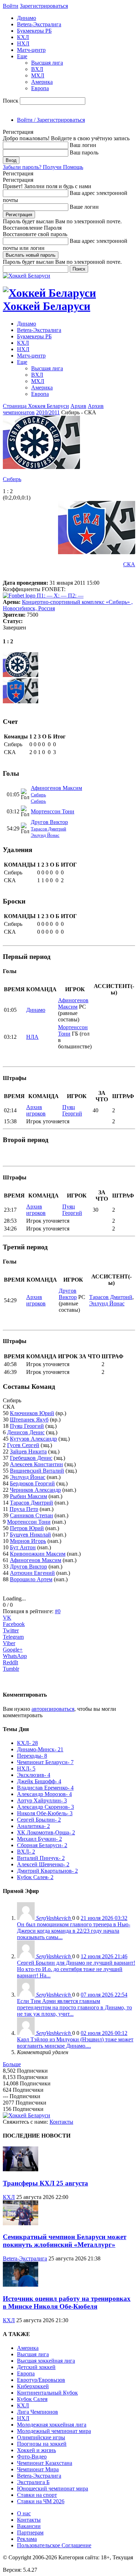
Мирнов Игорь (28, 1541)
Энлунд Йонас (45, 835)
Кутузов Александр (33, 1439)
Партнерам (30, 2533)
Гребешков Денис (31, 1458)
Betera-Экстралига (39, 24)
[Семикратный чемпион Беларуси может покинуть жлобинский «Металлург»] (21, 2223)
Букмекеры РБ (34, 31)
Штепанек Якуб (29, 1420)
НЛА (32, 1037)
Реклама (27, 2539)
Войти (11, 6)
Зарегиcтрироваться (44, 6)
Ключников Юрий (32, 1413)
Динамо (27, 18)
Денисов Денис (26, 1432)
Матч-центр (31, 50)
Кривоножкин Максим (38, 1554)
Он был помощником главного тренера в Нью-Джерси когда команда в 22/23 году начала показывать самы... (74, 1931)
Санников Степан (31, 1515)
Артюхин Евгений (32, 1573)
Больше (12, 2064)
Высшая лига (47, 63)
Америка (42, 82)
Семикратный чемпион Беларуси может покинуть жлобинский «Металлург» (65, 2241)
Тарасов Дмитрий (48, 829)
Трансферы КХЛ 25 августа (45, 2183)
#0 (58, 1611)
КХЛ (23, 37)
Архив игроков (36, 1110)
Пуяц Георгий (72, 1110)
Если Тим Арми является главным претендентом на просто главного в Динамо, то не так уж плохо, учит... (74, 2007)
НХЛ (23, 43)
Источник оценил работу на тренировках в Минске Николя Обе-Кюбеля (67, 2302)
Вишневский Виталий (37, 1471)
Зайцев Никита (28, 1451)
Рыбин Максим (28, 1496)
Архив (78, 406)
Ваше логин (84, 207)
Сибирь (12, 479)
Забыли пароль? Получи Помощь (43, 167)
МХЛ (38, 75)
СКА (129, 564)
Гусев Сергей (23, 1445)
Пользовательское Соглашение (54, 2545)
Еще (22, 56)
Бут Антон (23, 1547)
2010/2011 (48, 412)
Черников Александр (35, 1490)
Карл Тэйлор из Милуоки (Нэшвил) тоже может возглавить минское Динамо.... (75, 2043)
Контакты (61, 2122)
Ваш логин (83, 145)
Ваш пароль (84, 152)
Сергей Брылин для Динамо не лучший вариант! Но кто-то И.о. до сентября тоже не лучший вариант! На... (76, 1969)
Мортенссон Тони (53, 811)
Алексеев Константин (36, 1464)
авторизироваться (53, 1709)
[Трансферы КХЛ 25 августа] (21, 2169)
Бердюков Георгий (32, 1483)
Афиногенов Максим (56, 788)
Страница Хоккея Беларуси (36, 406)
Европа (40, 88)
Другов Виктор (49, 822)
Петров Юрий (27, 1528)
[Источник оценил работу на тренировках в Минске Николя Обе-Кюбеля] (21, 2285)
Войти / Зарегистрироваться (51, 120)
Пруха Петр (24, 1509)
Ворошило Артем (31, 1579)
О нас (24, 2513)
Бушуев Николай (30, 1535)
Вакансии (29, 2526)
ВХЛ (37, 69)
